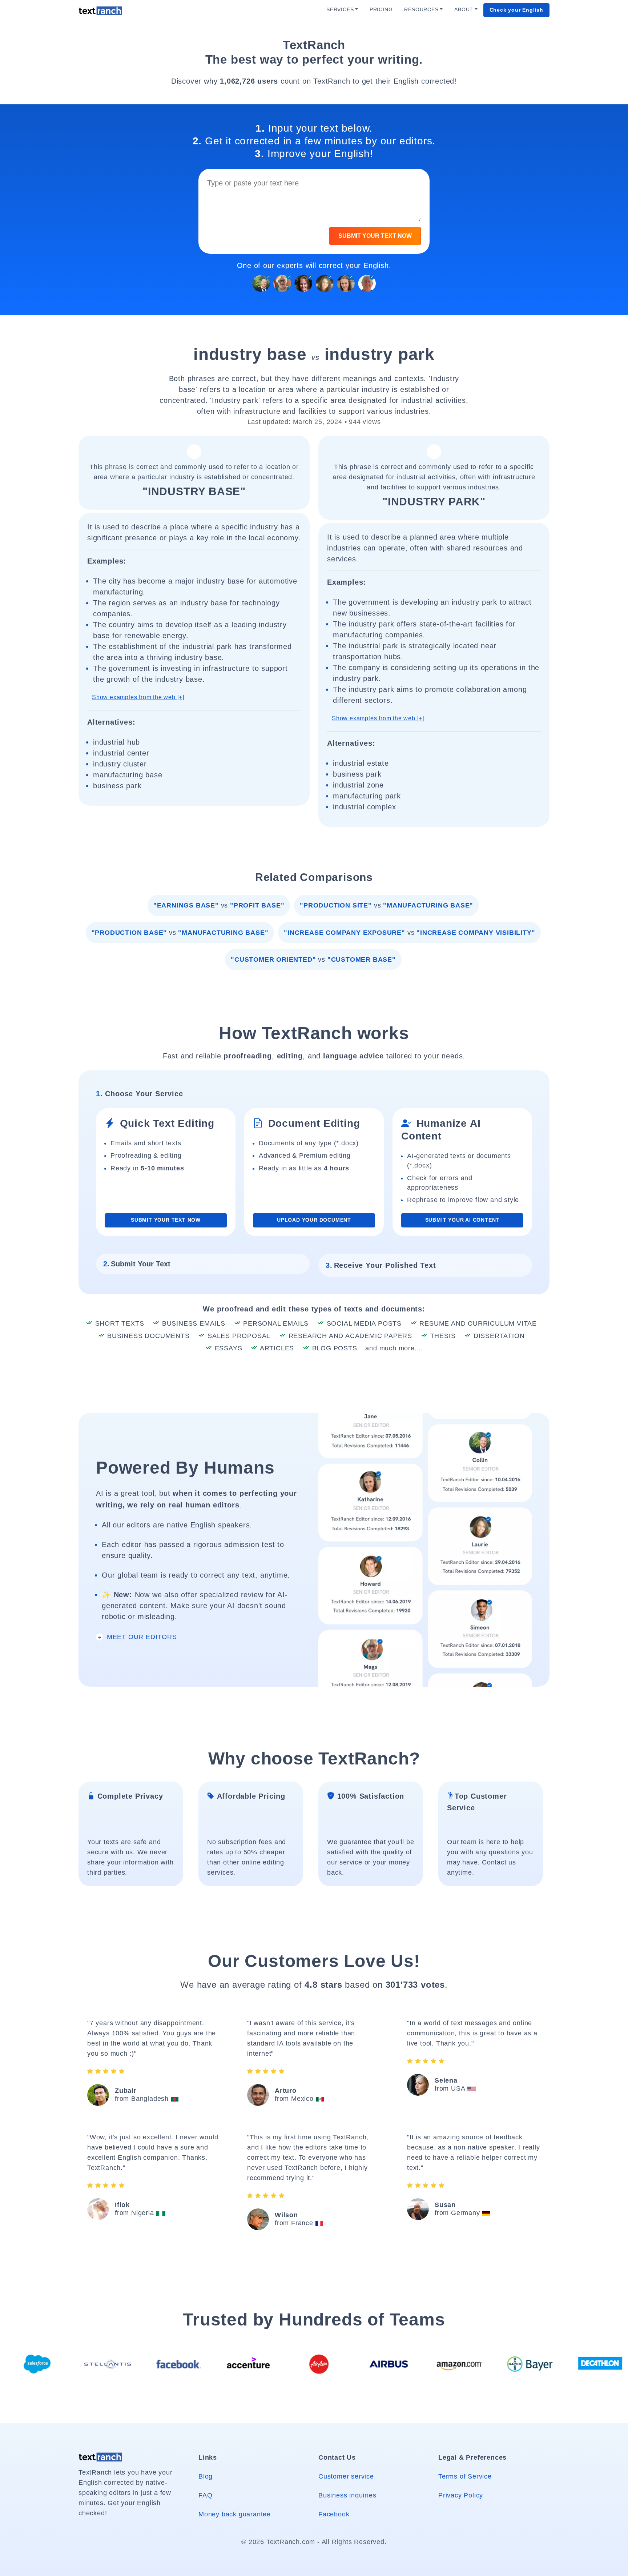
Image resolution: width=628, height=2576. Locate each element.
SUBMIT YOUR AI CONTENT (462, 1220)
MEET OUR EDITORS (141, 1637)
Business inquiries (347, 2495)
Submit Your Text (137, 1264)
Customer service (346, 2476)
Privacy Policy (461, 2495)
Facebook (334, 2514)
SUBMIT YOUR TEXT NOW (375, 236)
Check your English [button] (516, 10)
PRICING (381, 10)
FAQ (205, 2495)
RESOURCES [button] (421, 10)
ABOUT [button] (464, 10)
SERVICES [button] (340, 10)
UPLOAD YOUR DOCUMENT (314, 1220)
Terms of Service (465, 2476)
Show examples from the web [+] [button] (138, 697)
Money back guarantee (235, 2514)
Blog (206, 2476)
